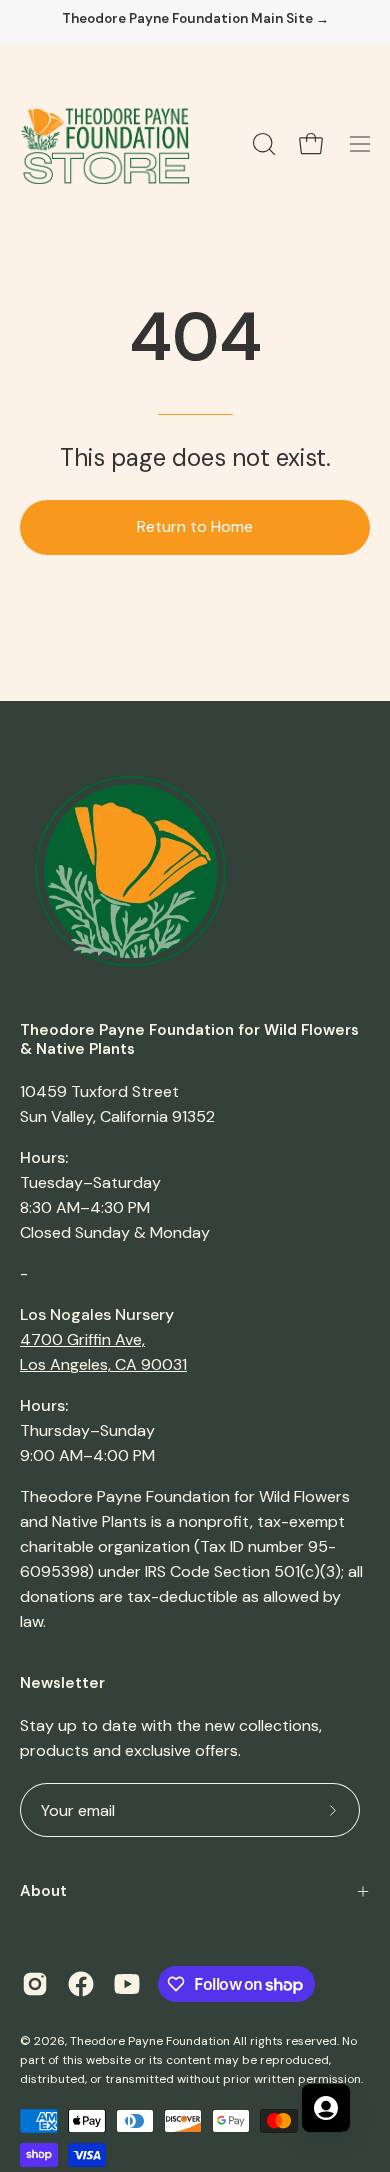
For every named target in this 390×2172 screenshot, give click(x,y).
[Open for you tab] (326, 2108)
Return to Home (195, 526)
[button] (262, 144)
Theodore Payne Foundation (150, 2041)
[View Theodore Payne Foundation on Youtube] (127, 1984)
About (43, 1891)
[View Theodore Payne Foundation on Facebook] (81, 1984)
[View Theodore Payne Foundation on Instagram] (35, 1984)
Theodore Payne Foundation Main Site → (195, 19)
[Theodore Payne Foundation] (105, 144)
